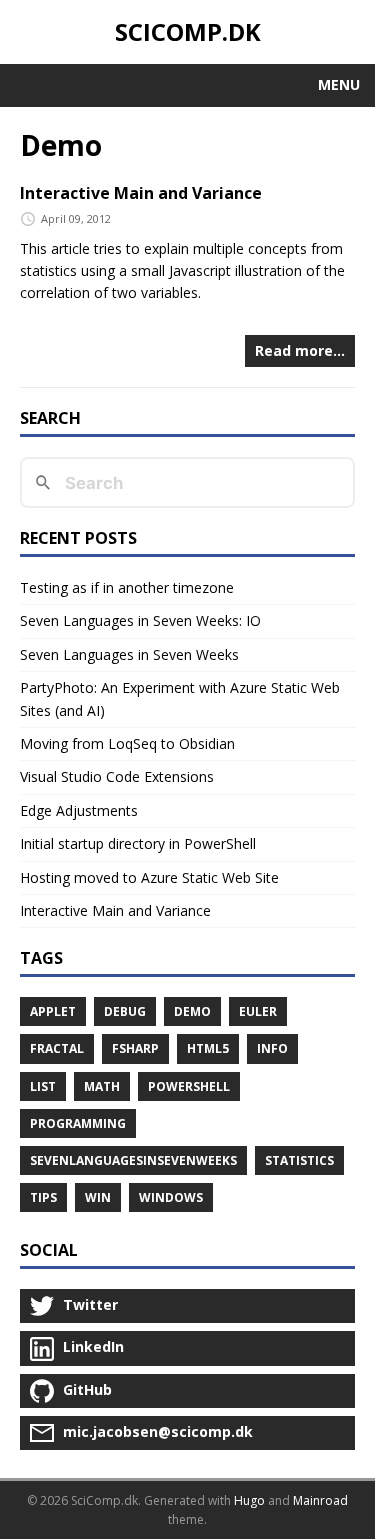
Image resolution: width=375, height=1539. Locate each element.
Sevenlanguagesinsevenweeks (133, 1160)
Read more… (300, 350)
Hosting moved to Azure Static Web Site (149, 877)
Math (102, 1086)
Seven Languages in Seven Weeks (129, 654)
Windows (171, 1197)
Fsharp (135, 1048)
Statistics (299, 1160)
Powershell (189, 1086)
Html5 (208, 1048)
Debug (125, 1011)
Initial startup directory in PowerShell (138, 843)
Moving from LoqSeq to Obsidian (127, 743)
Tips (43, 1197)
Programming (78, 1123)
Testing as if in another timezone (127, 587)
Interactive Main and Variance (141, 193)
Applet (53, 1011)
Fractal (57, 1048)
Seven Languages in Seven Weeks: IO (140, 620)
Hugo (249, 1500)
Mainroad (320, 1500)
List (43, 1086)
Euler (258, 1011)
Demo (192, 1011)
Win (98, 1197)
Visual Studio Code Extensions (117, 776)
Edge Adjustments (79, 810)
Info (272, 1048)
